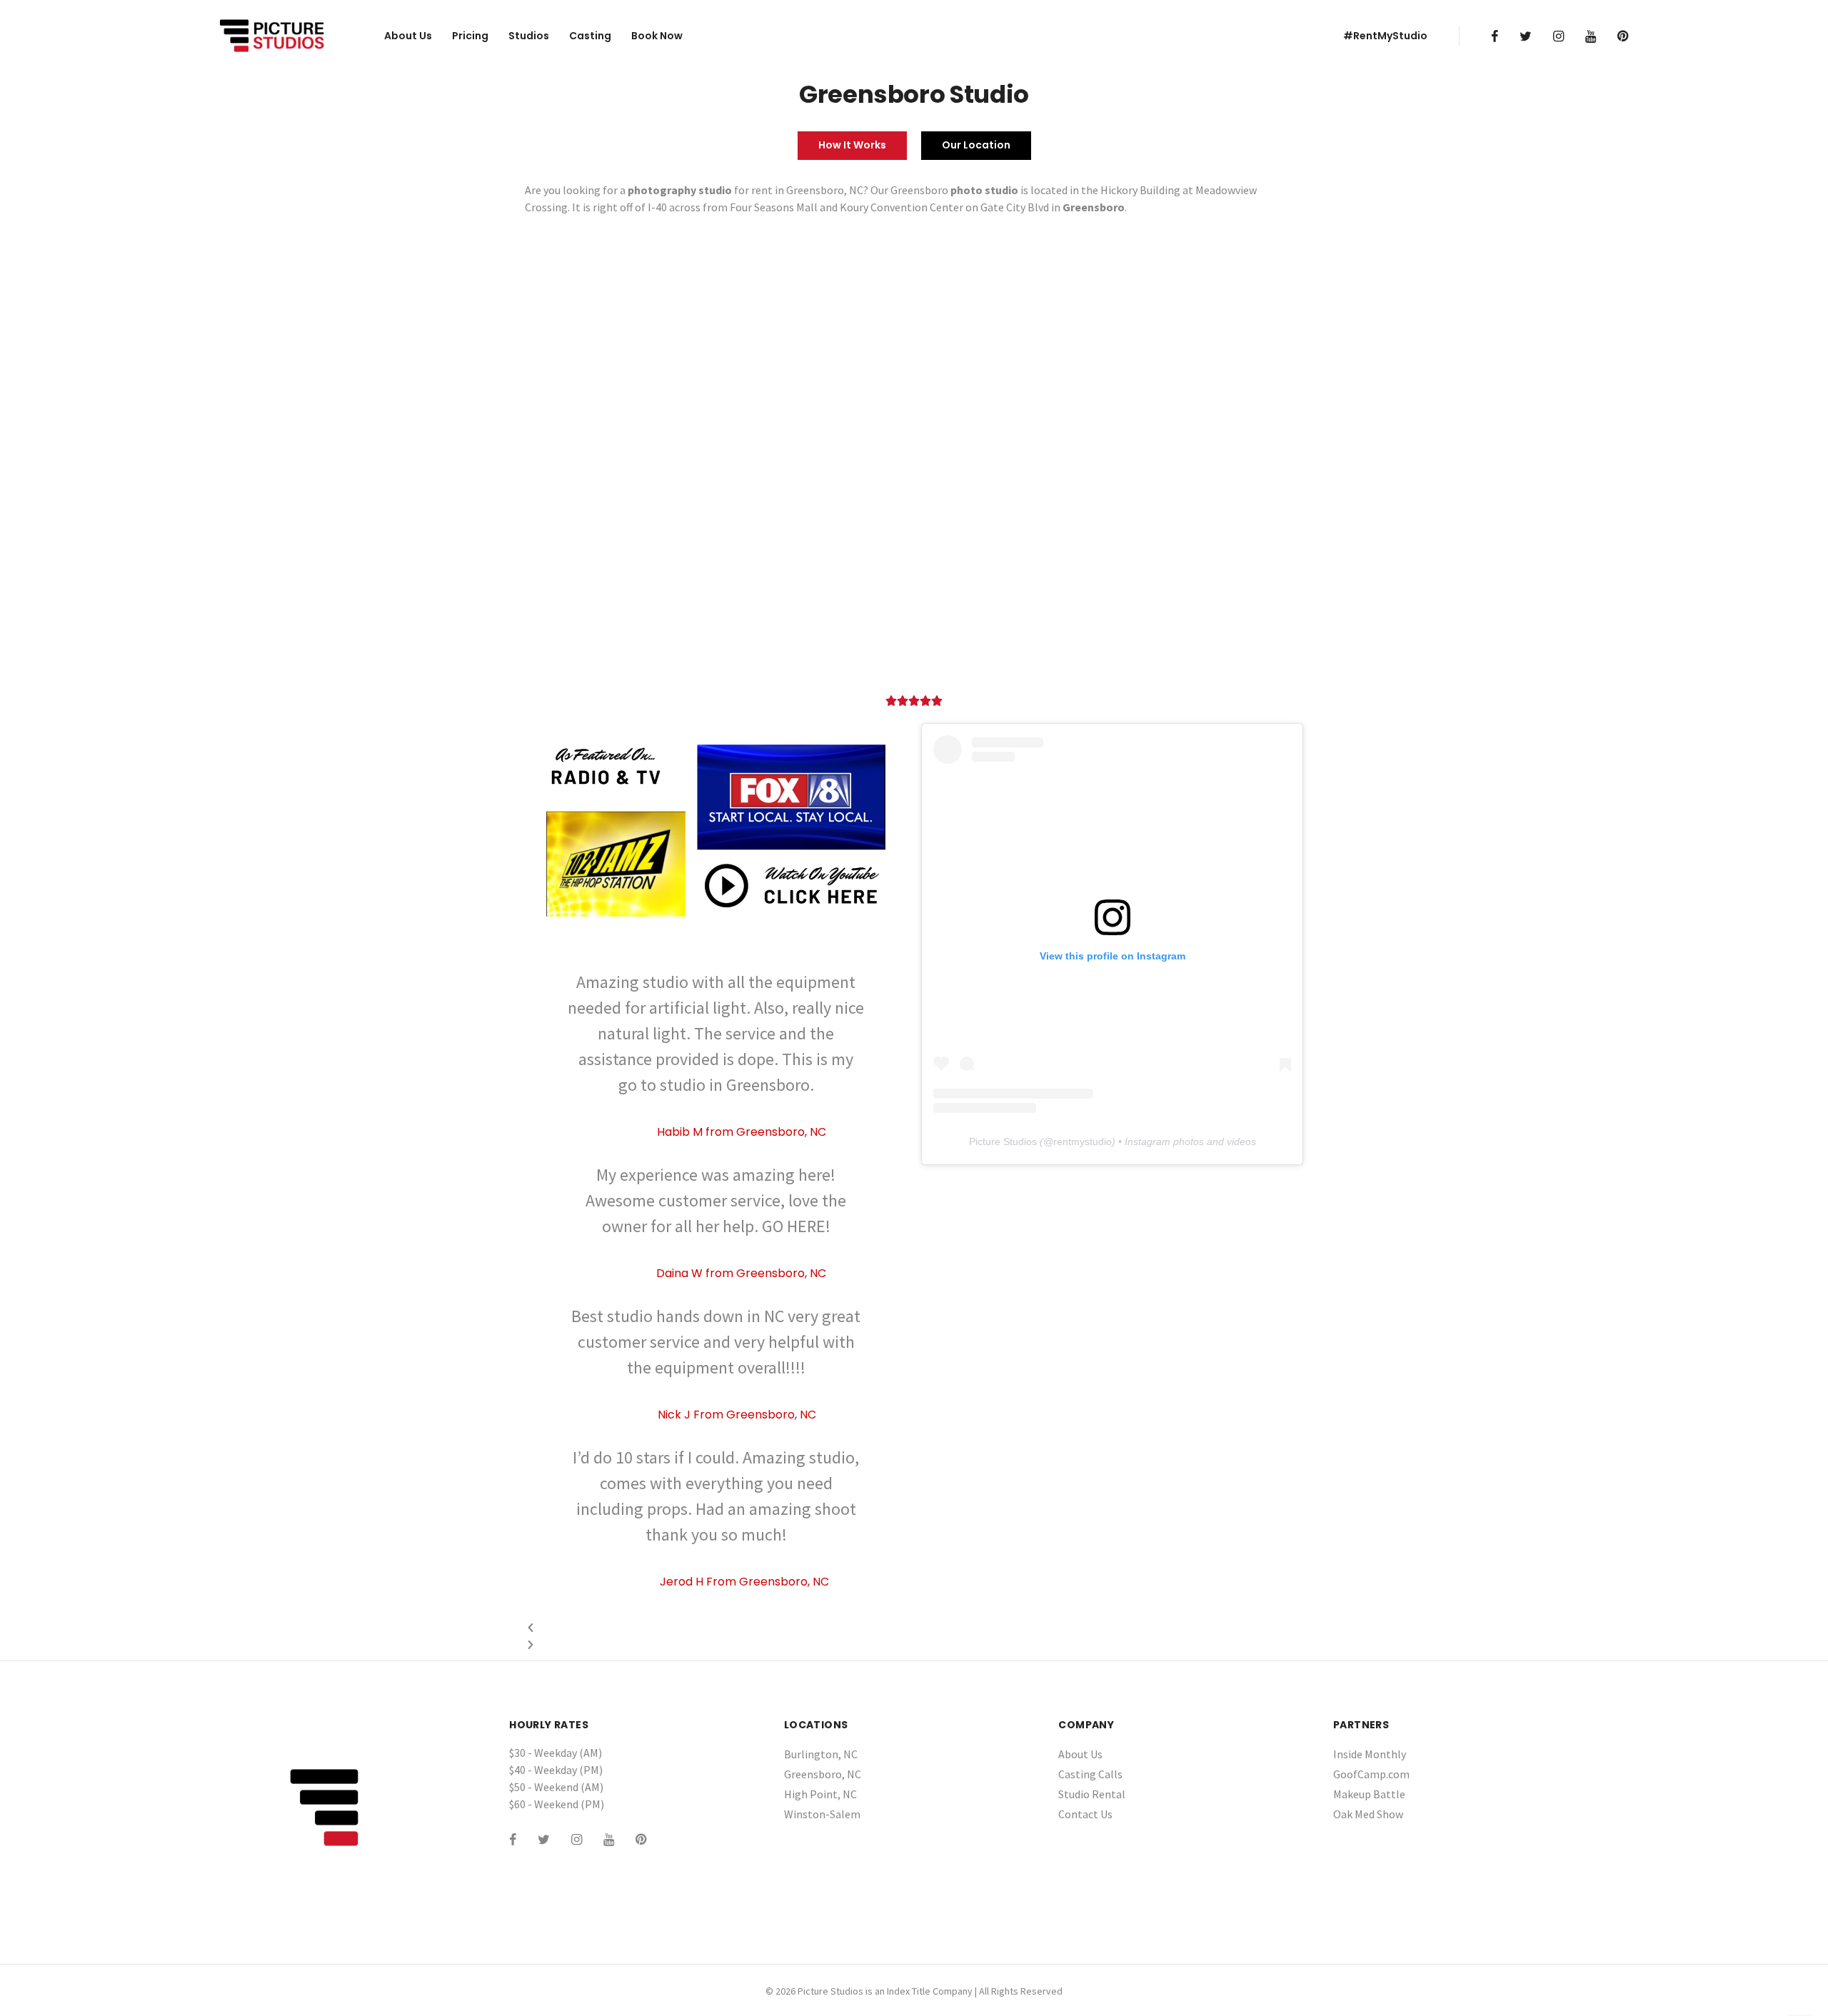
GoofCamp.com (1371, 1774)
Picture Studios (1003, 1141)
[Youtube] (1591, 36)
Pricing (470, 36)
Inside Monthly (1370, 1754)
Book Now (657, 36)
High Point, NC (820, 1794)
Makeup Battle (1369, 1794)
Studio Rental (1092, 1794)
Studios (529, 36)
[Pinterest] (1623, 36)
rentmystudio (1083, 1141)
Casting (590, 36)
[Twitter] (1526, 36)
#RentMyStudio (1385, 36)
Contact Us (1085, 1814)
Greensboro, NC (823, 1774)
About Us (408, 36)
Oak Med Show (1368, 1814)
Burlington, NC (821, 1754)
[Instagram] (1558, 36)
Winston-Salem (822, 1814)
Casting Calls (1090, 1774)
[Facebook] (1495, 36)
